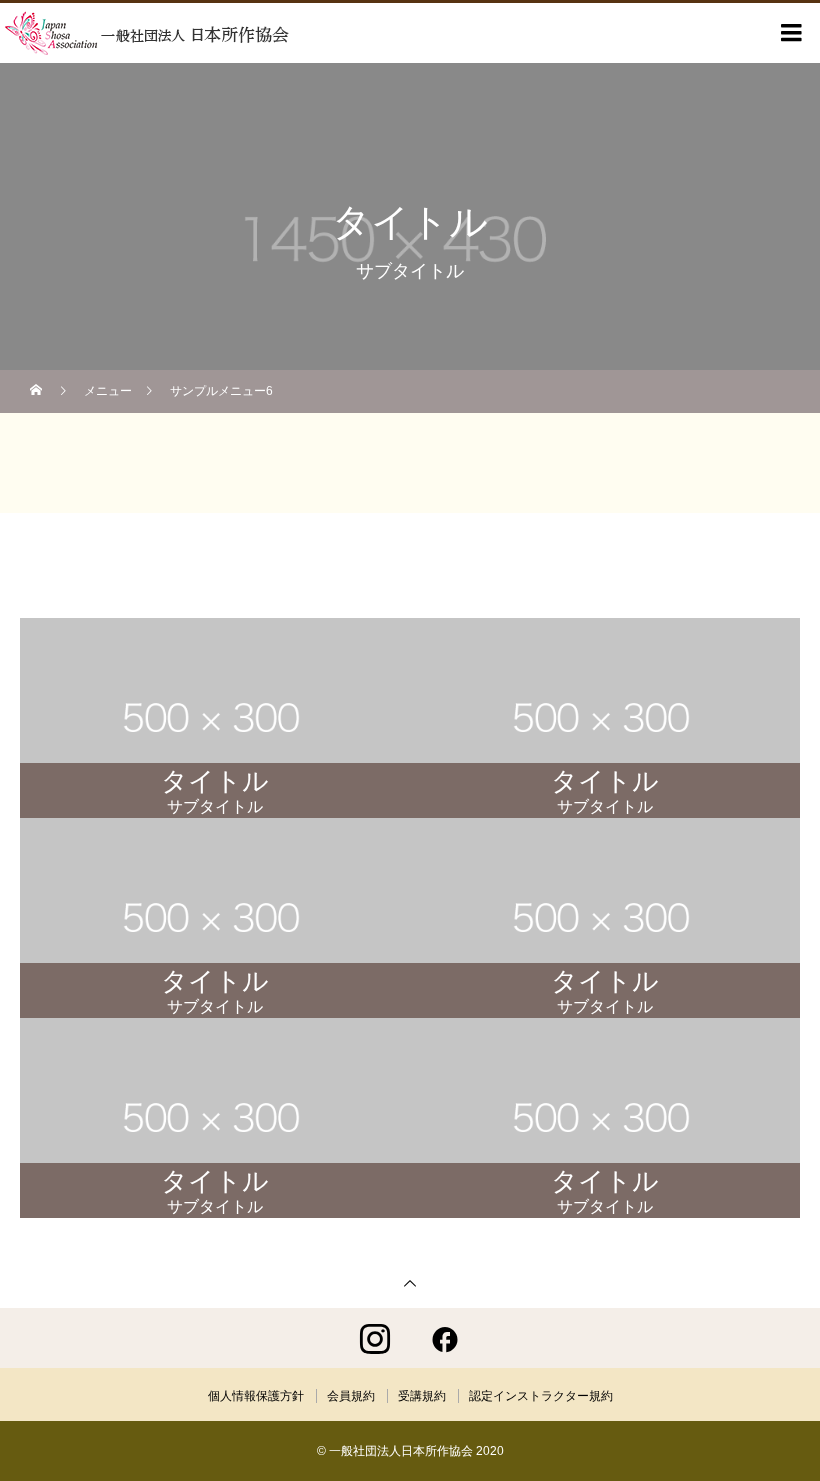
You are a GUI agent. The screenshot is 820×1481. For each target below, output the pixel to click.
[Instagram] (375, 1338)
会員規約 (351, 1396)
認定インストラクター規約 (541, 1396)
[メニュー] (790, 33)
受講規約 (422, 1396)
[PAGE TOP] (410, 1283)
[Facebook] (445, 1338)
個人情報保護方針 (256, 1396)
